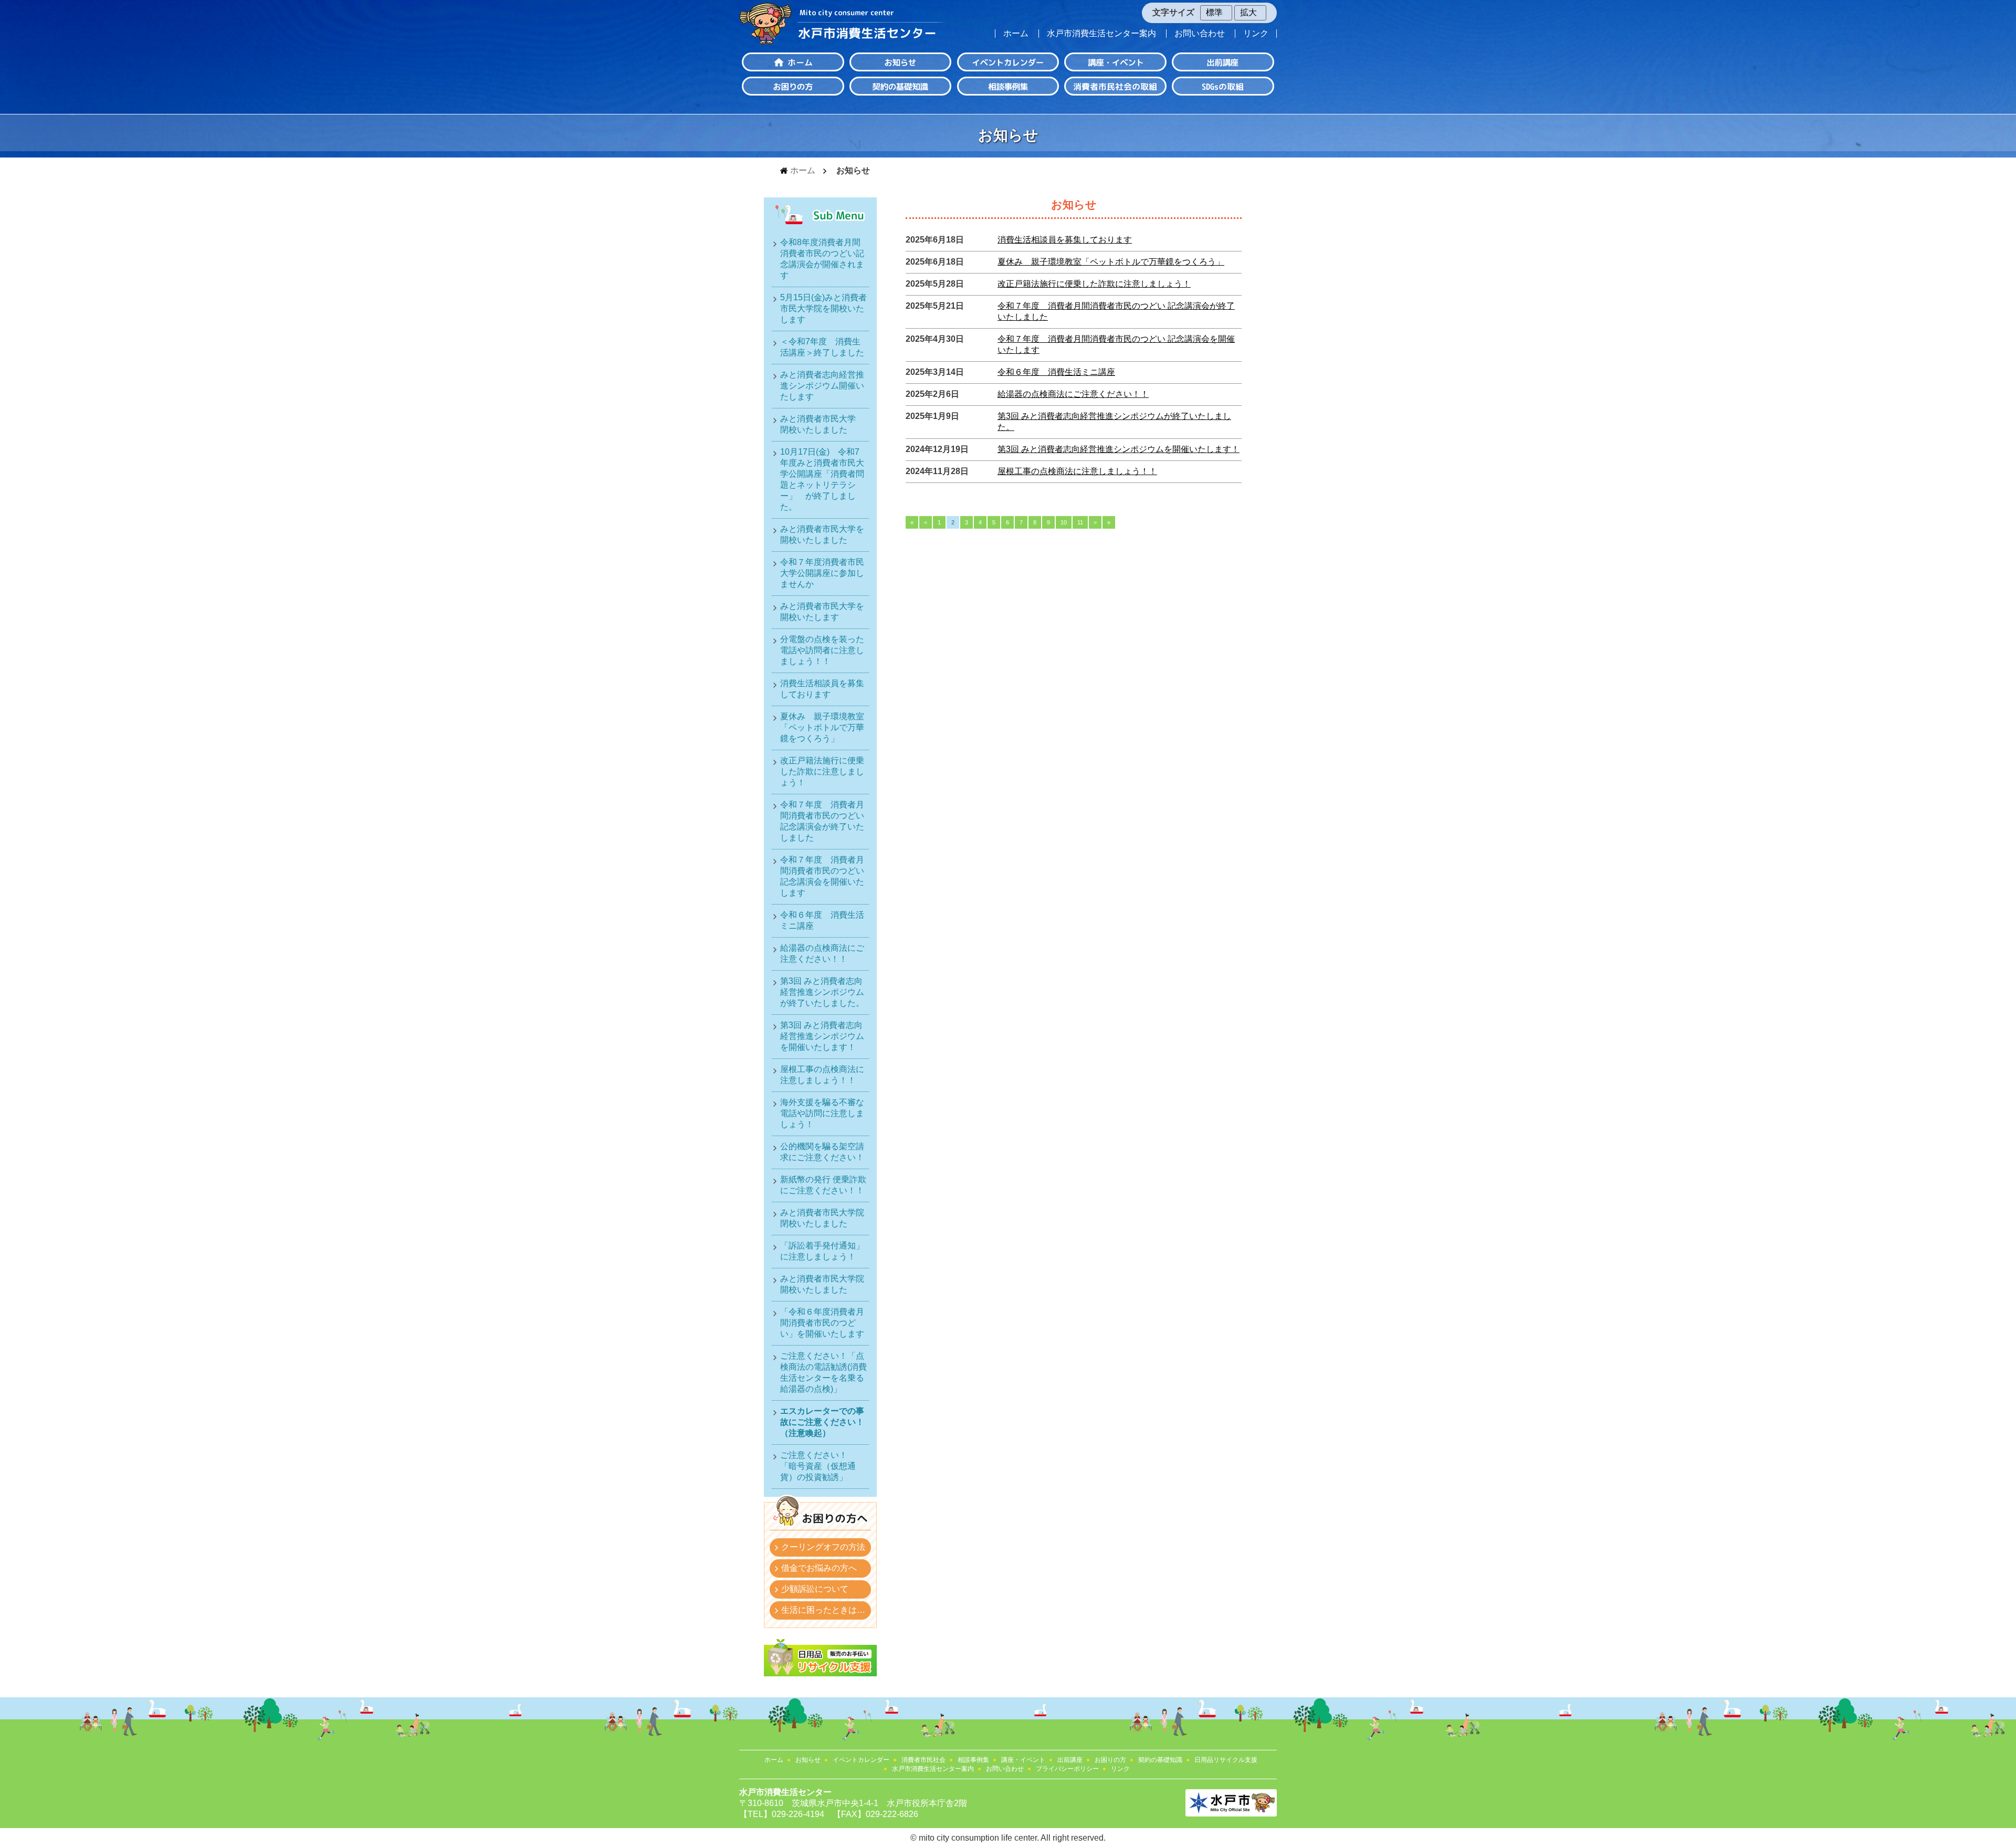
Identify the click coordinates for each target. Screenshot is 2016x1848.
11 (1080, 522)
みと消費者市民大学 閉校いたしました (822, 424)
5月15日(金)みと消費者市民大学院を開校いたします (823, 308)
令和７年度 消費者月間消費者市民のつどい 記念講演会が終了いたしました (822, 821)
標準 (1214, 12)
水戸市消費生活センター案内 (1101, 34)
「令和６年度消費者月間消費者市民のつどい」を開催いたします (822, 1323)
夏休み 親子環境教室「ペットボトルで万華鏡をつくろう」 (1111, 262)
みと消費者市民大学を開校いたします (822, 612)
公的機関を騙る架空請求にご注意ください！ (822, 1152)
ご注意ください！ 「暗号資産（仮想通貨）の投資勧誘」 (818, 1466)
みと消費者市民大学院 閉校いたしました (824, 1218)
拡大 (1248, 12)
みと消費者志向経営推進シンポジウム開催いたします (822, 386)
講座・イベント (1023, 1760)
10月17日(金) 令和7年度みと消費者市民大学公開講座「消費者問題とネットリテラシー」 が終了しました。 (822, 479)
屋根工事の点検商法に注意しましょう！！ (1077, 471)
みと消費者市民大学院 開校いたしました (824, 1284)
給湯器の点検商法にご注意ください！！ (1073, 394)
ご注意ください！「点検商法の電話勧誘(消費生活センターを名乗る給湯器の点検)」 (823, 1372)
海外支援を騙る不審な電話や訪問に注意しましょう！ (822, 1113)
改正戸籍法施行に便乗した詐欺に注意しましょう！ (1094, 284)
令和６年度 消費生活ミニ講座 (1056, 372)
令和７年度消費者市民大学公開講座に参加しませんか (822, 573)
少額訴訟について (815, 1589)
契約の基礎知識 (1160, 1760)
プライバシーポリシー (1067, 1769)
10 (1064, 522)
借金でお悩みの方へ (819, 1568)
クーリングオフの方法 (823, 1547)
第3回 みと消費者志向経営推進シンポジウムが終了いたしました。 (822, 992)
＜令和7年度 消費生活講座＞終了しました (822, 347)
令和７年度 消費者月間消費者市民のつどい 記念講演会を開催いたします (822, 876)
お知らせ (808, 1760)
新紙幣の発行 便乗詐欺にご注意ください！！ (823, 1185)
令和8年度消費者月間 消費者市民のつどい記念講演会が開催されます (824, 259)
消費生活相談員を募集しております (1065, 240)
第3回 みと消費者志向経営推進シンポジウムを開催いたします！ (1119, 449)
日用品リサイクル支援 (1226, 1760)
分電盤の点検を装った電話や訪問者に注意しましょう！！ (822, 650)
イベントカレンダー (861, 1760)
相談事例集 (973, 1760)
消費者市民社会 (923, 1760)
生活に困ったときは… (823, 1610)
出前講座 (1070, 1760)
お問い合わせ (1200, 34)
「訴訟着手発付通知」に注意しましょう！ (822, 1251)
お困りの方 (1110, 1760)
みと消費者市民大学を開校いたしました (822, 534)
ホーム (1016, 34)
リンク (1256, 34)
